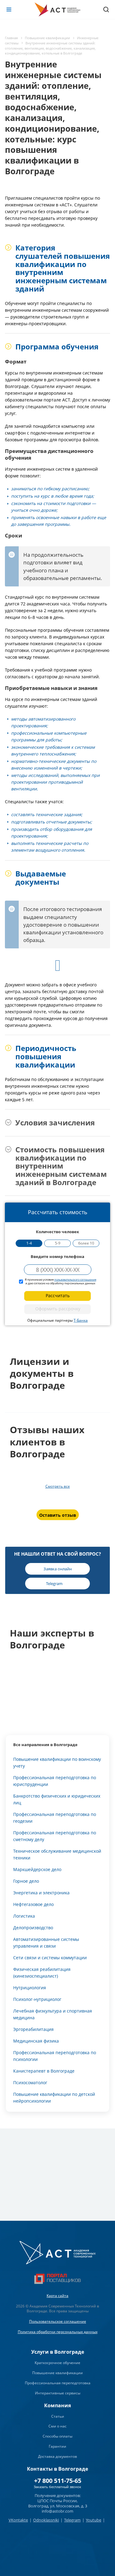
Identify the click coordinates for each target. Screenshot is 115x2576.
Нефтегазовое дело (33, 1904)
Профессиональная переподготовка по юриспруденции (55, 1781)
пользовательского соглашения (75, 1280)
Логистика (24, 1916)
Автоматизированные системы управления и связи (46, 1943)
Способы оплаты (57, 2436)
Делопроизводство (33, 1928)
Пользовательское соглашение (58, 2321)
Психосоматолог (30, 2083)
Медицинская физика (36, 2041)
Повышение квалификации (57, 2373)
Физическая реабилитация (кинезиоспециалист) (42, 1973)
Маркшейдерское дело (37, 1869)
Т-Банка (81, 1320)
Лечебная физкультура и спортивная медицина (53, 2014)
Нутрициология (30, 1988)
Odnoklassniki (46, 2520)
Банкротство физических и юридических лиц (57, 1799)
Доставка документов (57, 2456)
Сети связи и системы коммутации (50, 1958)
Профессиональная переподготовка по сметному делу (55, 1836)
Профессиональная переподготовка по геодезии (55, 1818)
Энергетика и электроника (41, 1893)
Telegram (72, 2520)
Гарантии (57, 2446)
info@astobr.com (57, 2511)
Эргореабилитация (33, 2029)
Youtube (94, 2520)
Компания (57, 2405)
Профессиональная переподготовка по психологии (55, 2056)
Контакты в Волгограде (57, 2469)
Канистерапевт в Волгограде (44, 2071)
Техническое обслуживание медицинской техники (57, 1854)
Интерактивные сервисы (58, 2393)
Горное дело (26, 1881)
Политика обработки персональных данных (58, 2332)
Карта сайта (57, 2296)
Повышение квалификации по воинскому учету (57, 1763)
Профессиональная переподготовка (58, 2383)
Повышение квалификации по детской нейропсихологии (54, 2098)
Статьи (58, 2416)
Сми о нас (57, 2426)
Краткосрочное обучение (57, 2363)
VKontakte (18, 2520)
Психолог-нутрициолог (37, 1999)
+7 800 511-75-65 (58, 2481)
